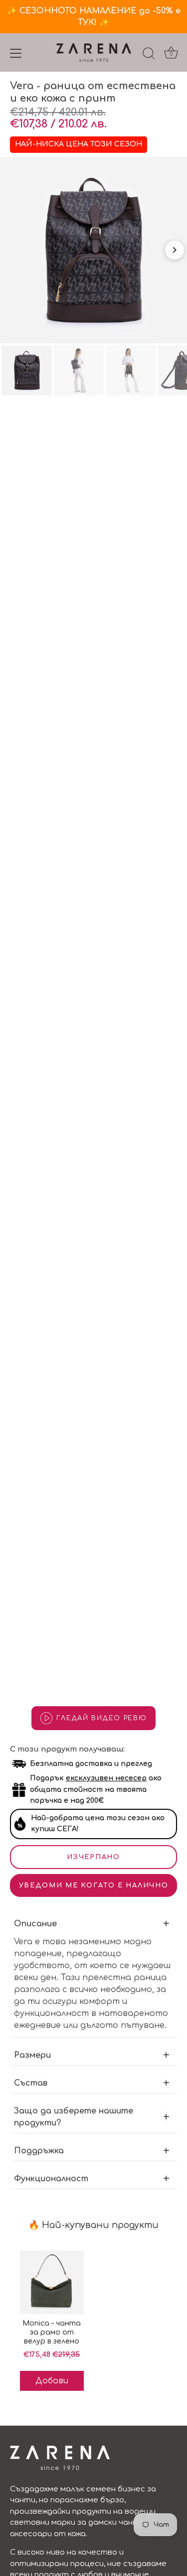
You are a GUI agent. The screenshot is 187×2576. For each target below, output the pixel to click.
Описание (35, 1924)
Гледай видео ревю (102, 1718)
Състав (31, 2083)
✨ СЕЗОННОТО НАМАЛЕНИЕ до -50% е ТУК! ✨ (94, 17)
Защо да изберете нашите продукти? (74, 2117)
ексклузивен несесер (106, 1778)
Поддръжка (39, 2151)
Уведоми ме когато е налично (94, 1885)
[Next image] (175, 250)
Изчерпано (93, 1857)
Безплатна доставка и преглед (91, 1764)
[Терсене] (149, 55)
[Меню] (16, 53)
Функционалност (51, 2179)
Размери (32, 2055)
